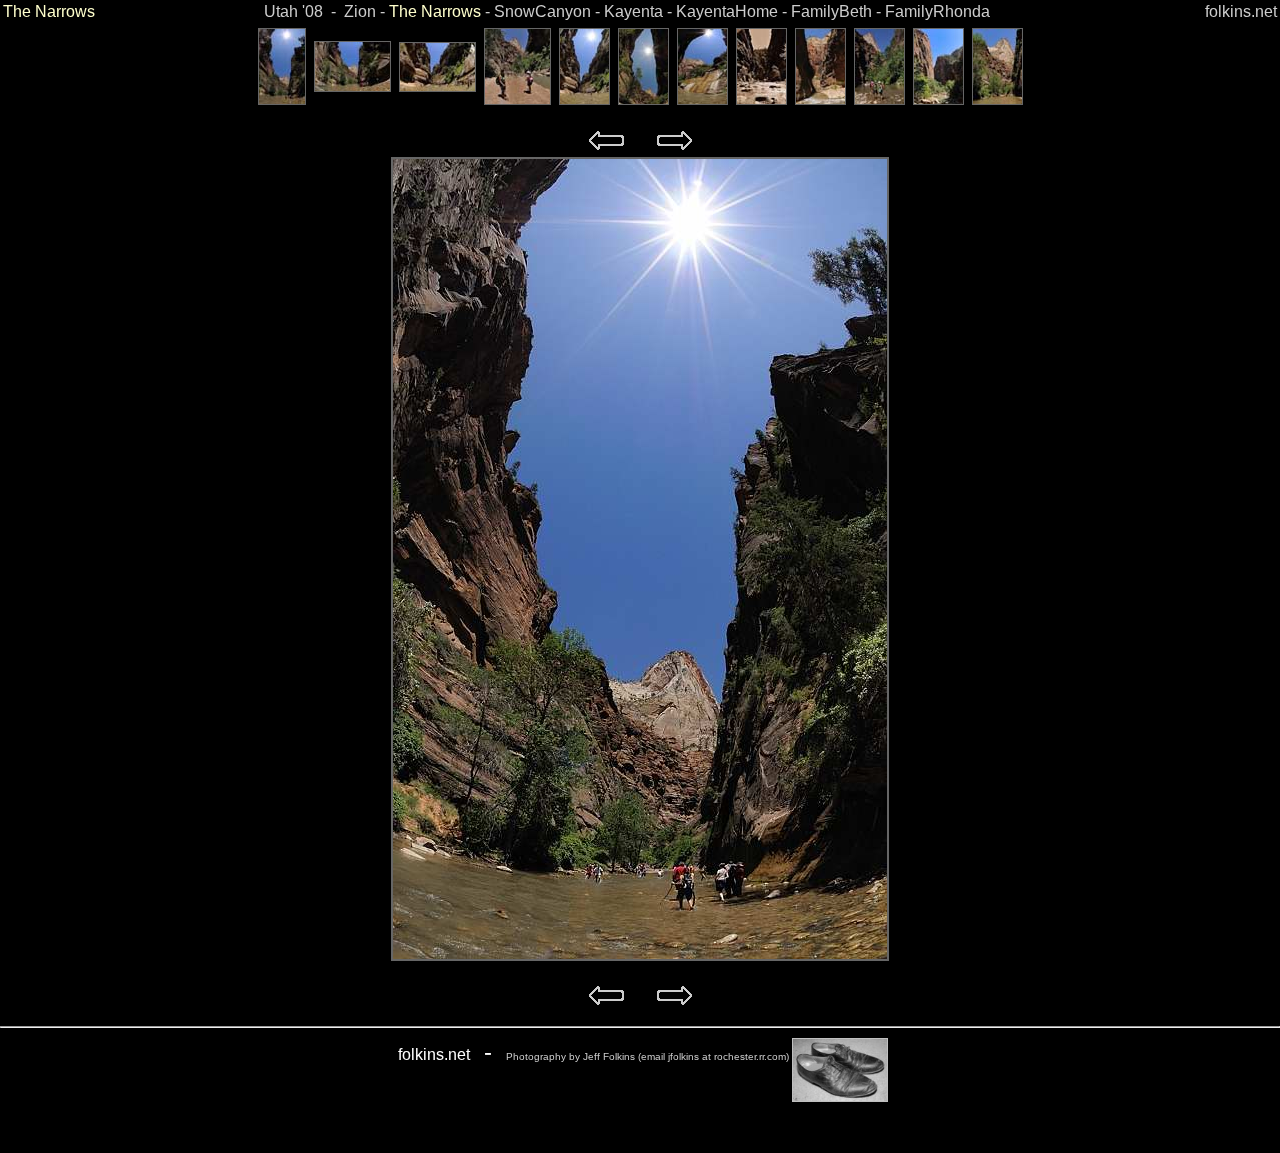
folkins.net (1241, 11)
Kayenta (633, 11)
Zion (360, 11)
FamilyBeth (831, 11)
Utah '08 (293, 11)
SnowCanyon (542, 11)
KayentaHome (727, 11)
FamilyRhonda (937, 11)
